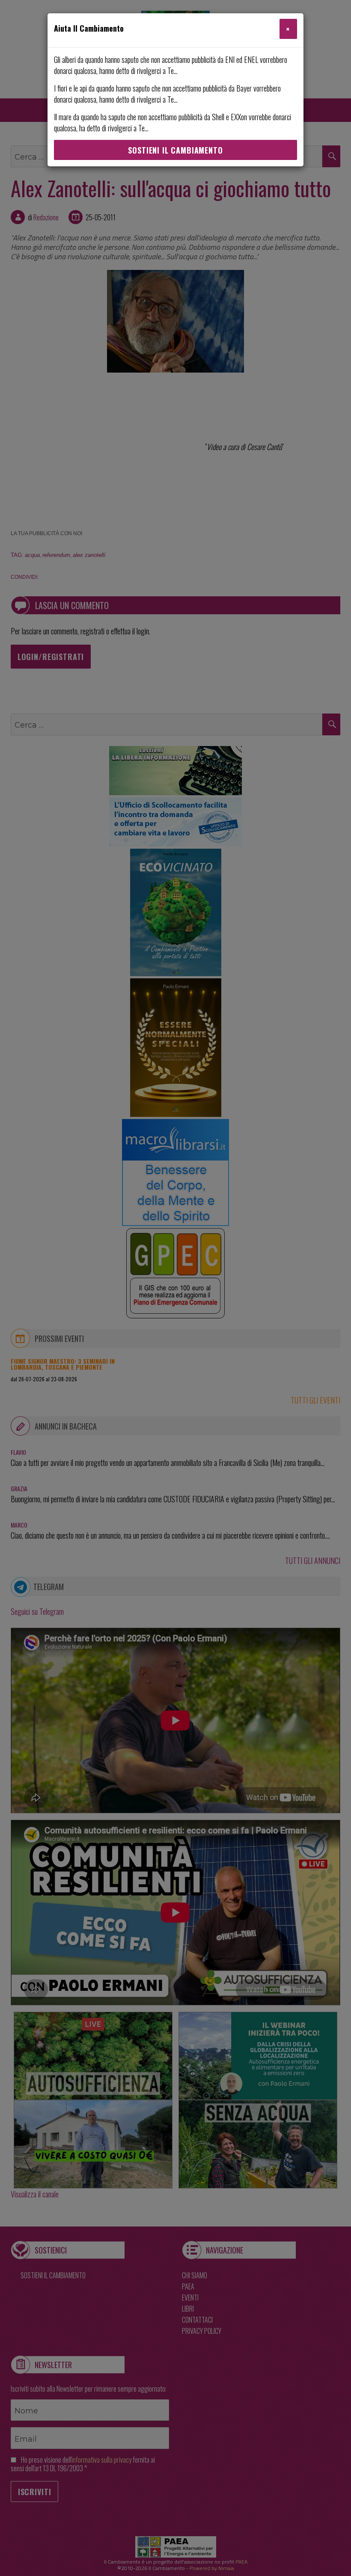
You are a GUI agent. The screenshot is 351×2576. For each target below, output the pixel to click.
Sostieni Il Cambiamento (175, 150)
